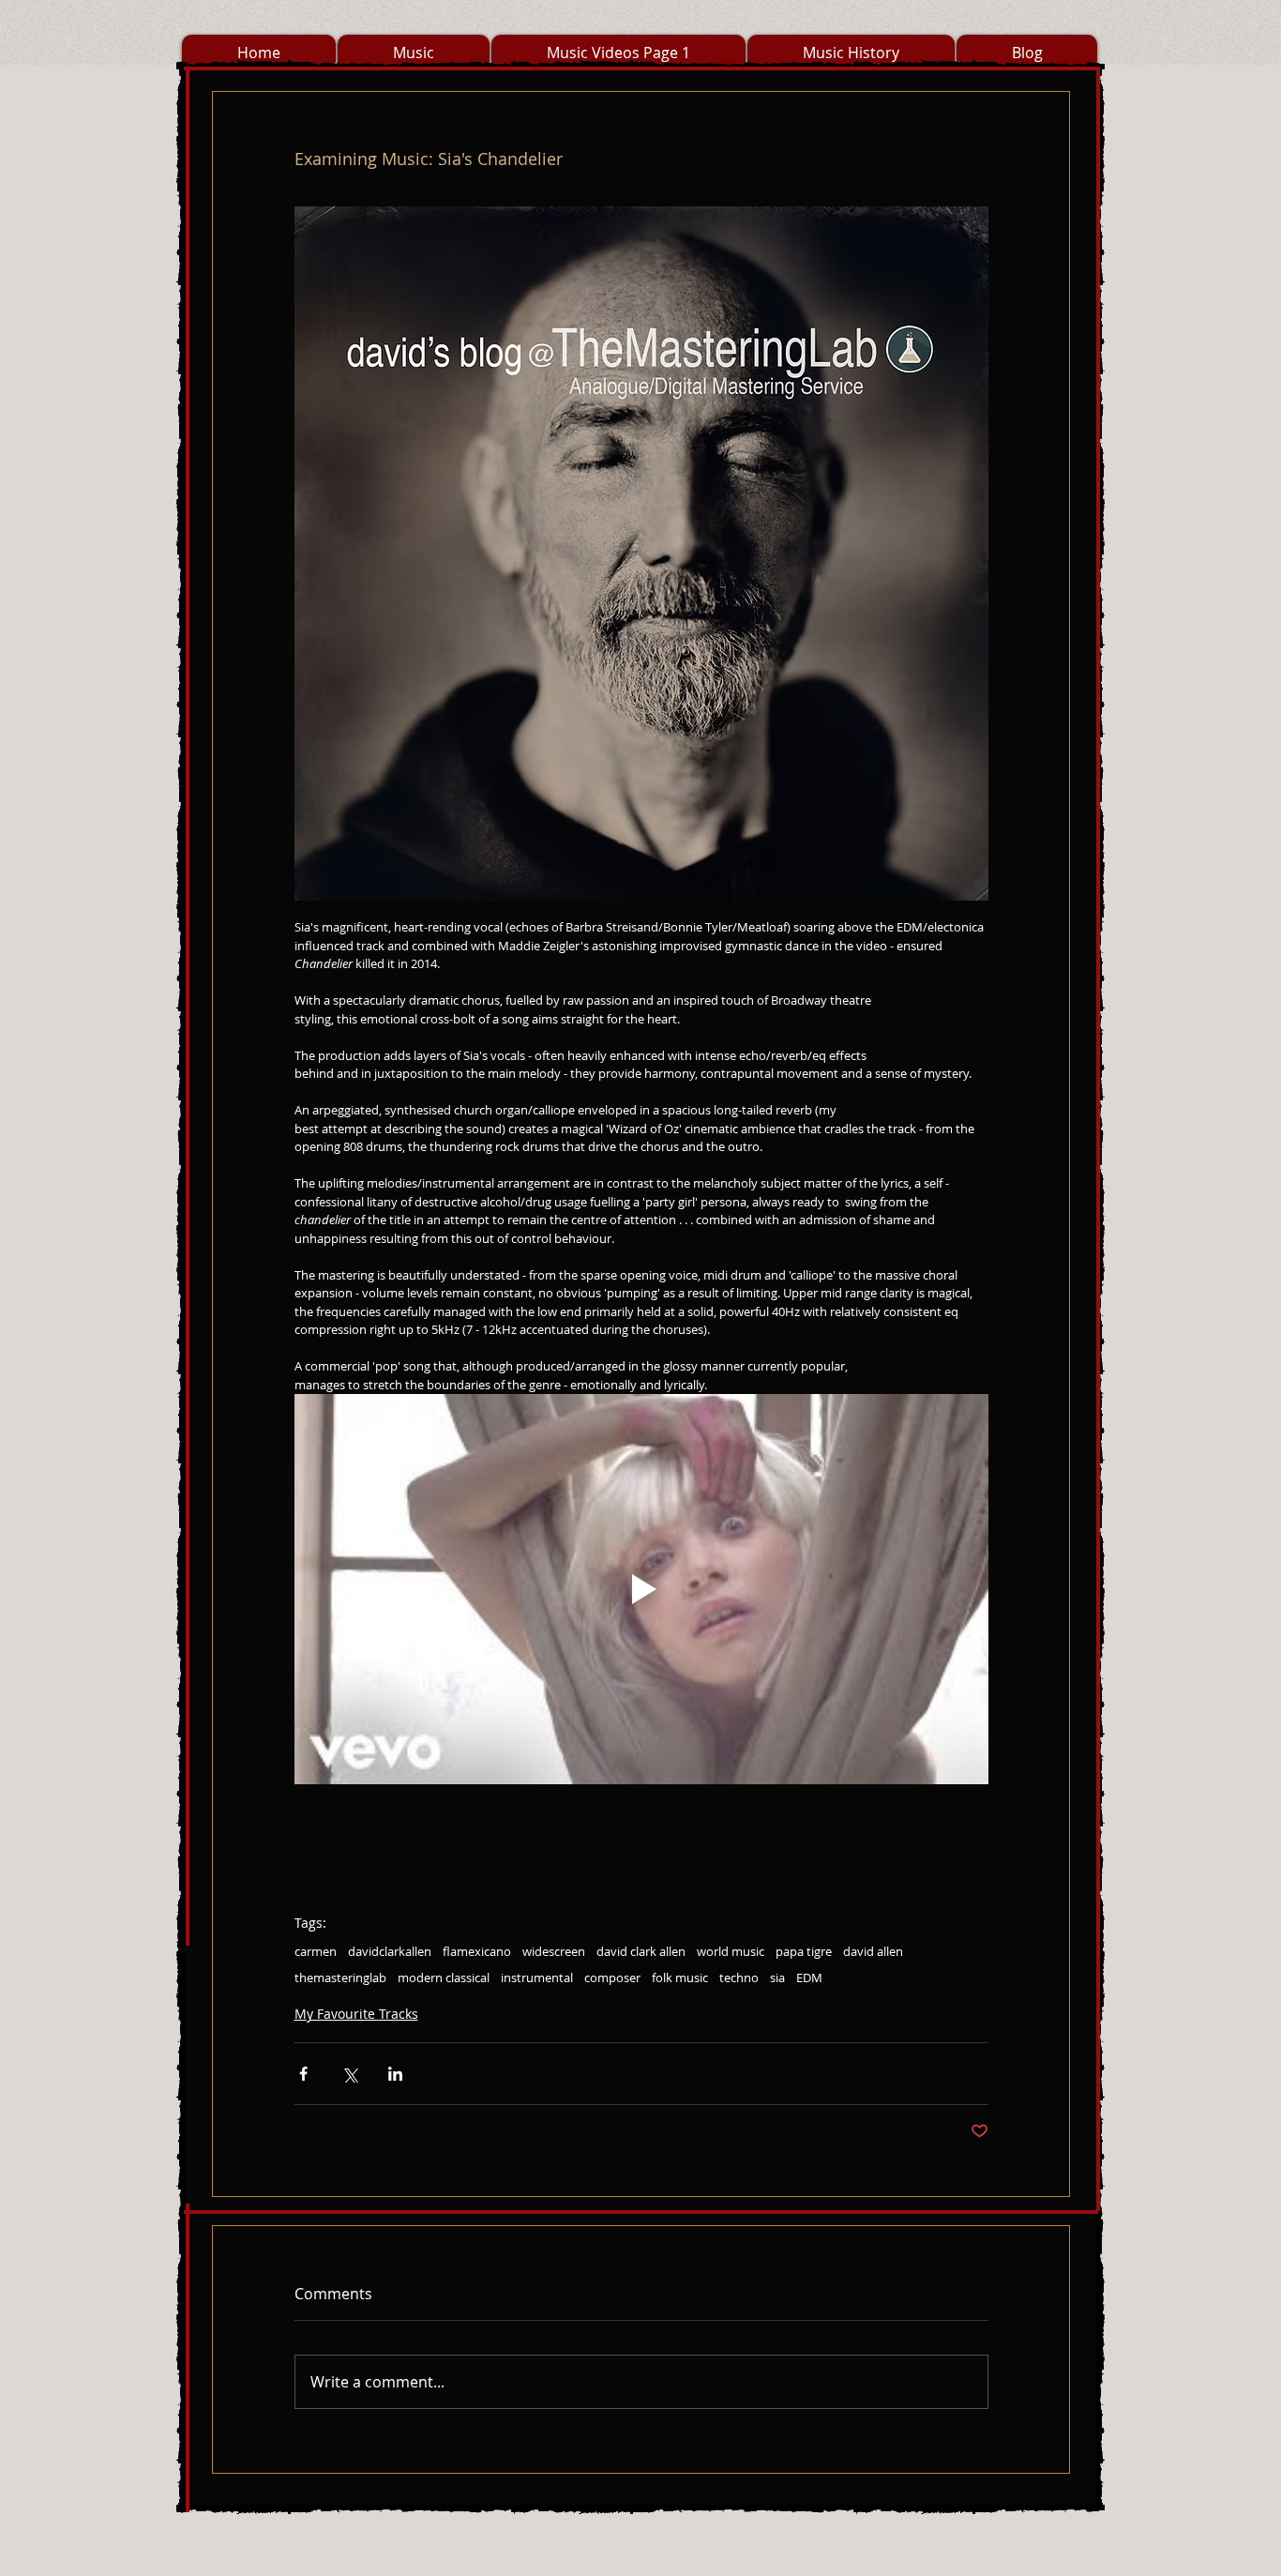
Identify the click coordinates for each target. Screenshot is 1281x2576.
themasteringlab (340, 1977)
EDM (809, 1977)
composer (612, 1977)
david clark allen (641, 1951)
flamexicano (477, 1951)
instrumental (537, 1977)
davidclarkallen (390, 1951)
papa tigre (804, 1951)
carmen (316, 1951)
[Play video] (641, 1589)
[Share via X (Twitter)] (349, 2074)
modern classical (444, 1977)
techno (739, 1977)
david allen (873, 1951)
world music (731, 1951)
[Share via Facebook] (303, 2074)
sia (777, 1977)
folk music (680, 1977)
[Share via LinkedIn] (395, 2074)
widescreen (554, 1951)
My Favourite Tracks (356, 2014)
